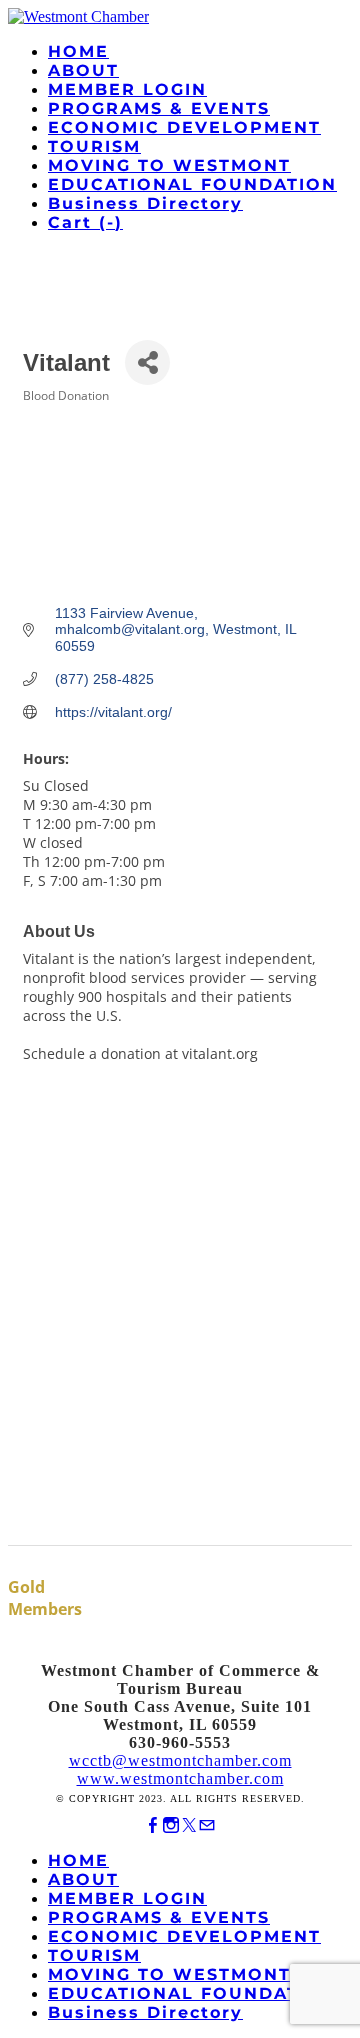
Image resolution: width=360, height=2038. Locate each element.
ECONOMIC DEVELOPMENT (184, 127)
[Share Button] (147, 362)
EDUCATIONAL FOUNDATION (192, 184)
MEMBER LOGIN (127, 89)
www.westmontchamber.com (180, 1778)
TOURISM (94, 146)
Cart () (85, 222)
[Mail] (207, 1825)
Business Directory (145, 203)
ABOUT (83, 70)
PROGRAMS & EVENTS (159, 108)
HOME (78, 51)
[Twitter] (189, 1825)
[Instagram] (171, 1825)
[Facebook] (153, 1825)
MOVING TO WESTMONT (169, 165)
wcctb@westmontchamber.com (180, 1760)
